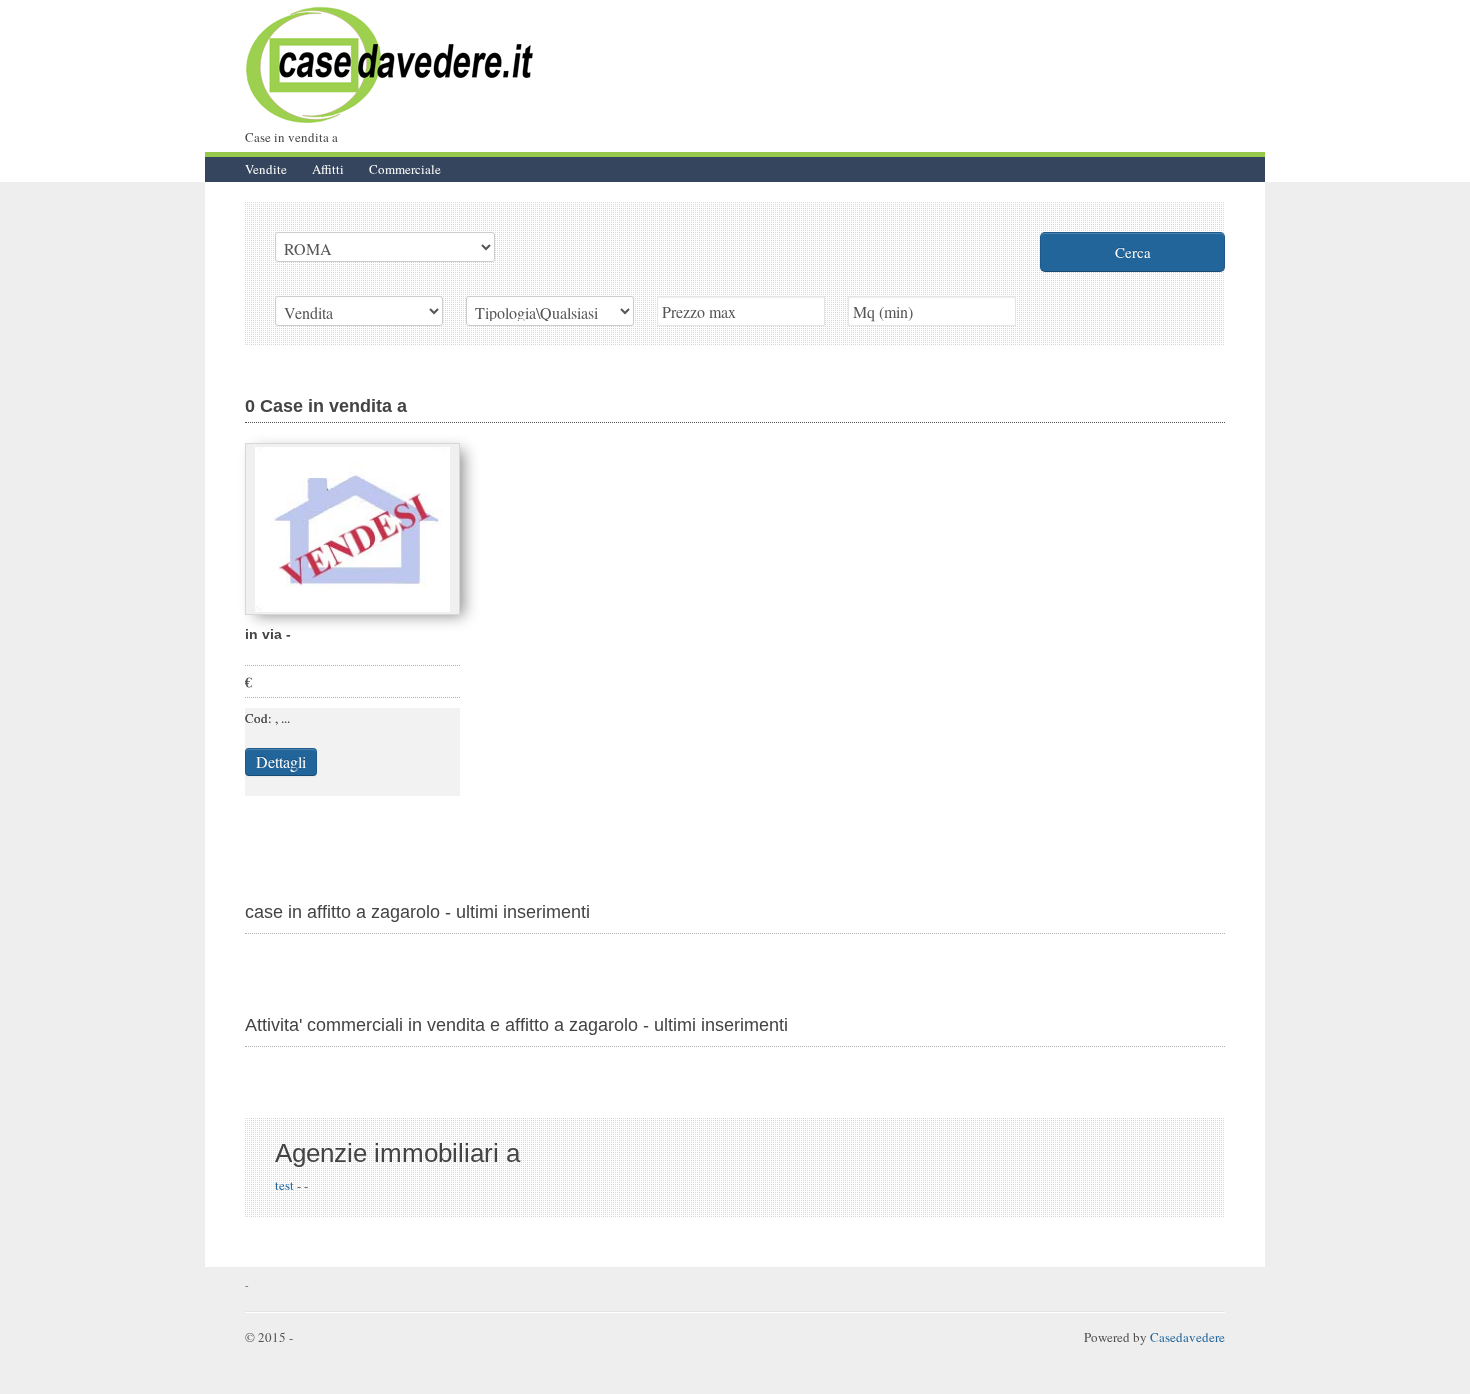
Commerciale (405, 169)
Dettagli (281, 761)
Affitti (328, 169)
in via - (268, 634)
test (286, 1185)
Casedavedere (1187, 1337)
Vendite (266, 169)
